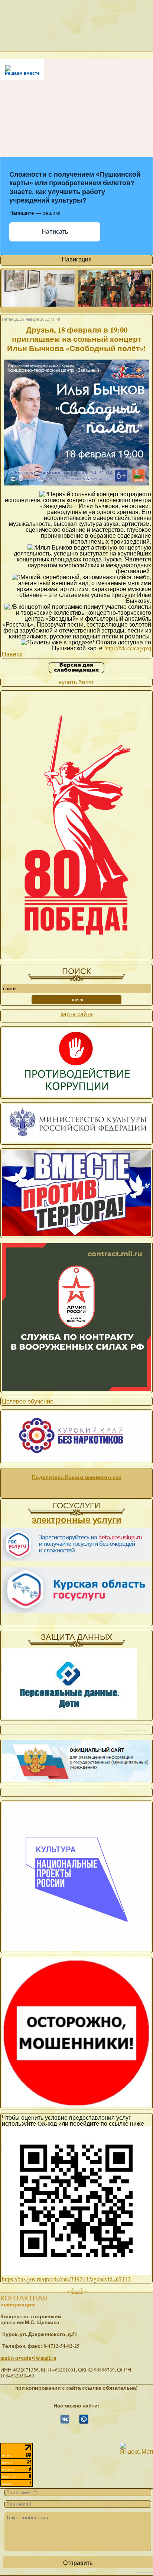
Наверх (12, 654)
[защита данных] (69, 1716)
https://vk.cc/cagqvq (128, 648)
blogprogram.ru (144, 2572)
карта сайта (77, 1014)
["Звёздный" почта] (84, 2422)
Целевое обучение (28, 1401)
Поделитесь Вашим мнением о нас (77, 1477)
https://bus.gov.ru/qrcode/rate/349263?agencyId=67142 (66, 2279)
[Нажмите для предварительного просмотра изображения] (76, 486)
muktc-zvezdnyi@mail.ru (28, 2358)
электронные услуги (76, 1519)
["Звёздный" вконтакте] (65, 2422)
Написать (55, 232)
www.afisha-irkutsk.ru (138, 1730)
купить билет (76, 682)
